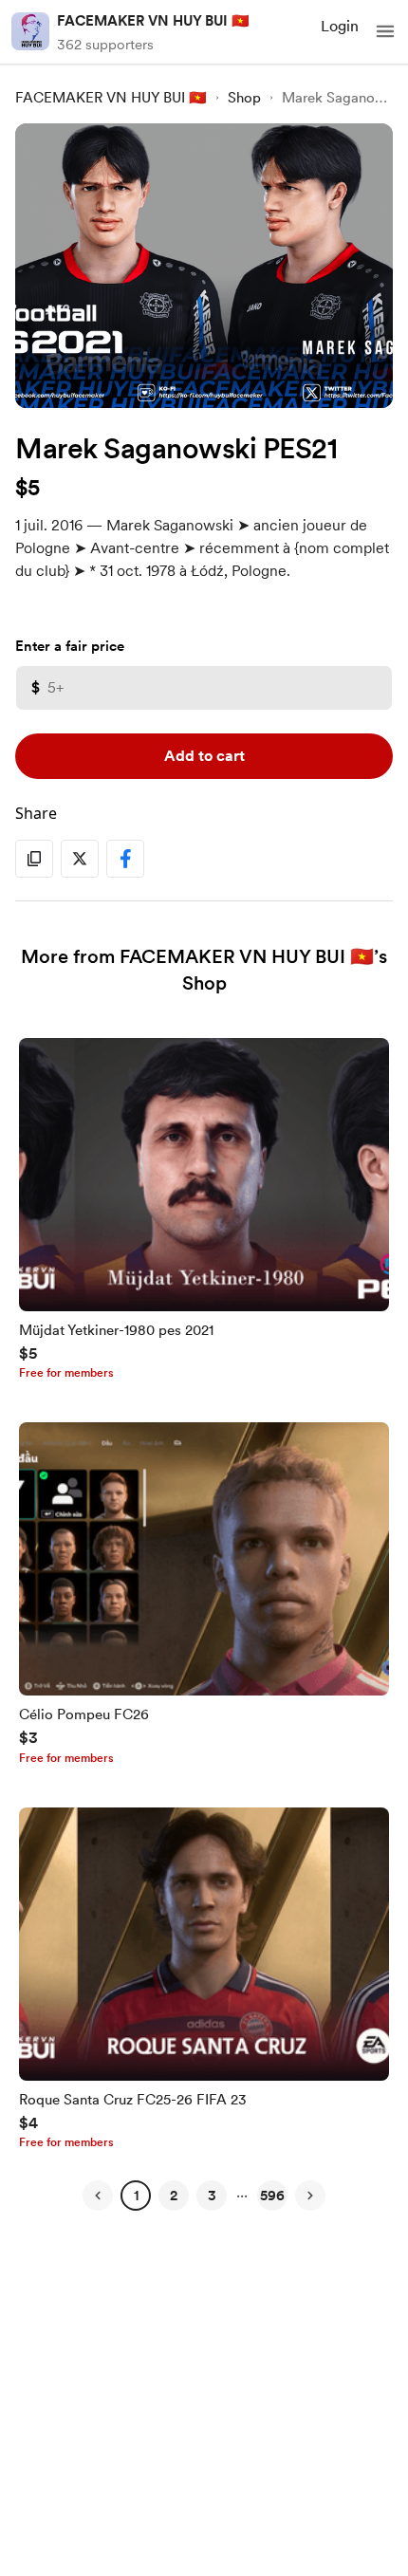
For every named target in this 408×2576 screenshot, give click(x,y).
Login (340, 26)
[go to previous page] (98, 2196)
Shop (244, 98)
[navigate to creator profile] (30, 31)
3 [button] (212, 2196)
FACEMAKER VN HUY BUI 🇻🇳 (153, 21)
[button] (385, 31)
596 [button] (272, 2196)
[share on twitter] (80, 859)
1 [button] (136, 2196)
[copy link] (34, 859)
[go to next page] (310, 2196)
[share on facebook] (125, 859)
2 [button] (174, 2196)
